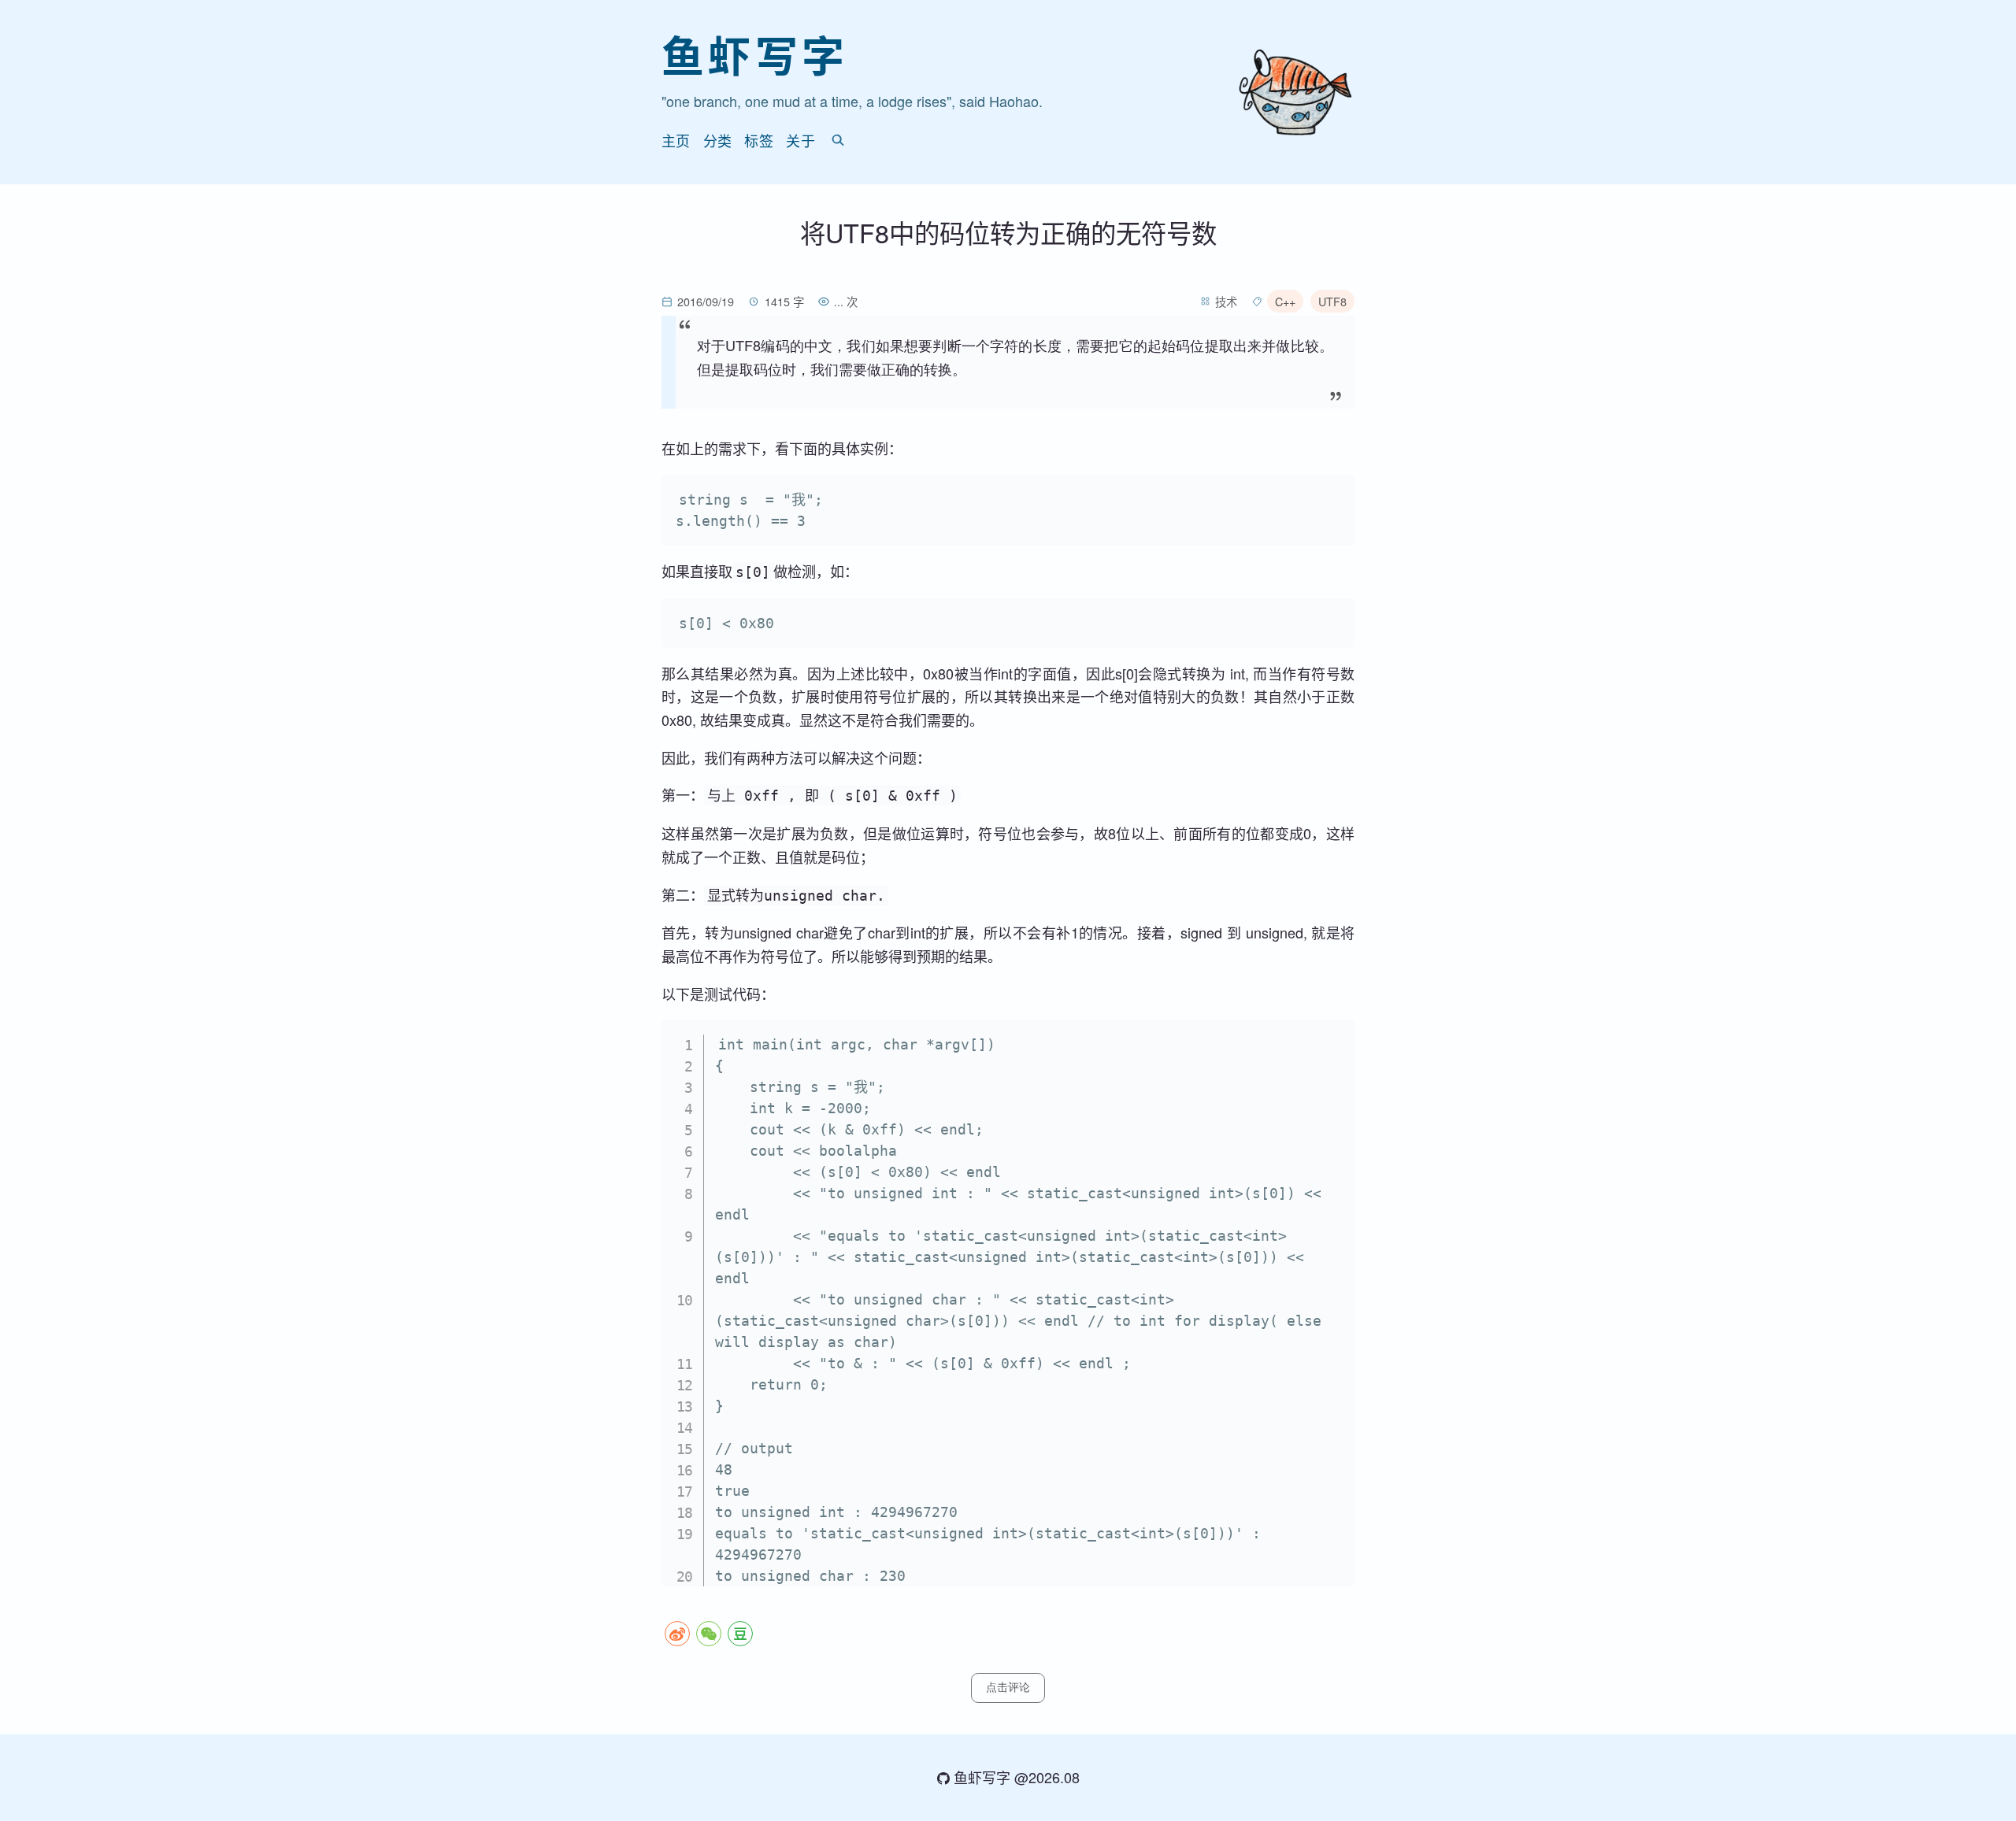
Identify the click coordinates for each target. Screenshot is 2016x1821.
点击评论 (1008, 1688)
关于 (800, 140)
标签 (759, 140)
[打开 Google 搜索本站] (838, 140)
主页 (676, 140)
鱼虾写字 (755, 55)
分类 (718, 140)
